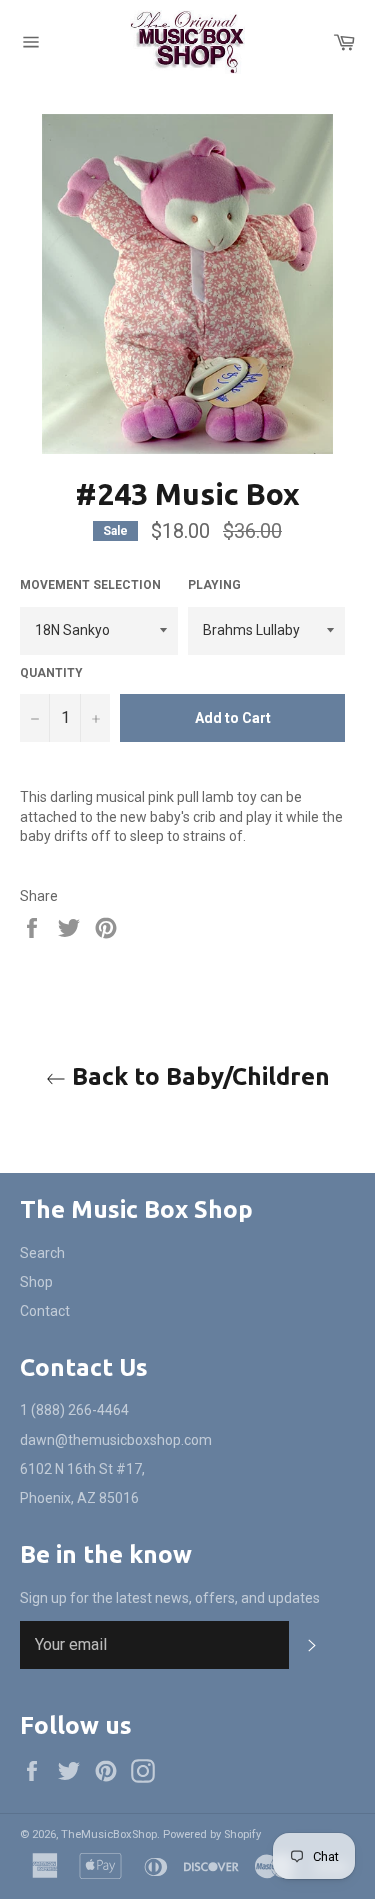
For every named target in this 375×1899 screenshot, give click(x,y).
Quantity (51, 673)
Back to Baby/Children (198, 1076)
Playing (214, 585)
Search (42, 1253)
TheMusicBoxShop (109, 1834)
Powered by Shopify (212, 1834)
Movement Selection (90, 585)
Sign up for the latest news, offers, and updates (170, 1598)
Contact (45, 1311)
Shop (36, 1282)
